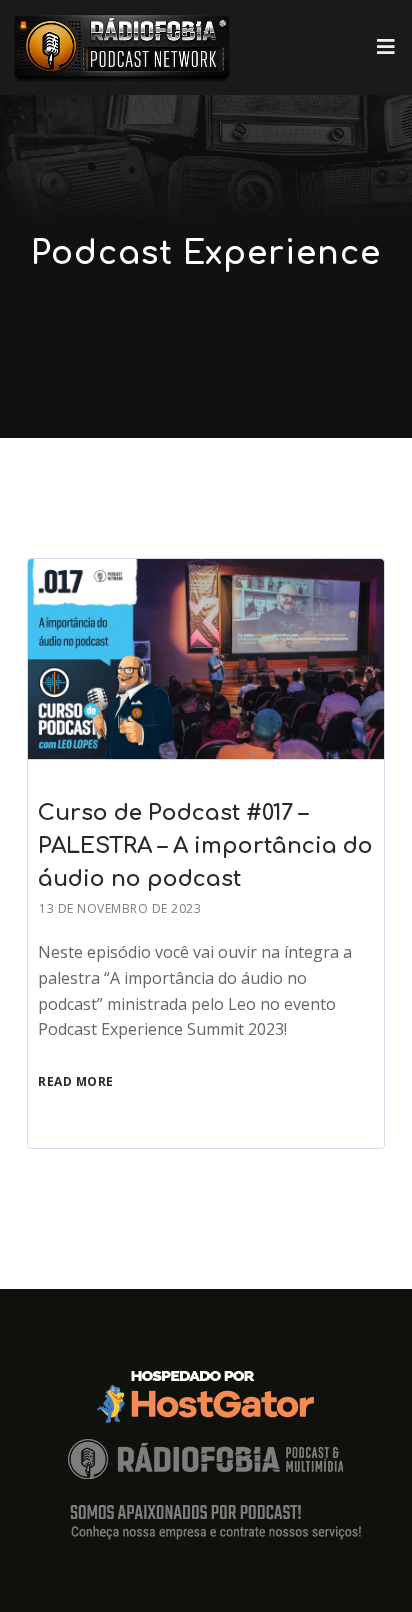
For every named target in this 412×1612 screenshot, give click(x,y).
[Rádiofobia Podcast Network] (122, 47)
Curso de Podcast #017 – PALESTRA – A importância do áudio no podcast (205, 846)
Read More (76, 1081)
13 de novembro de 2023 (120, 908)
